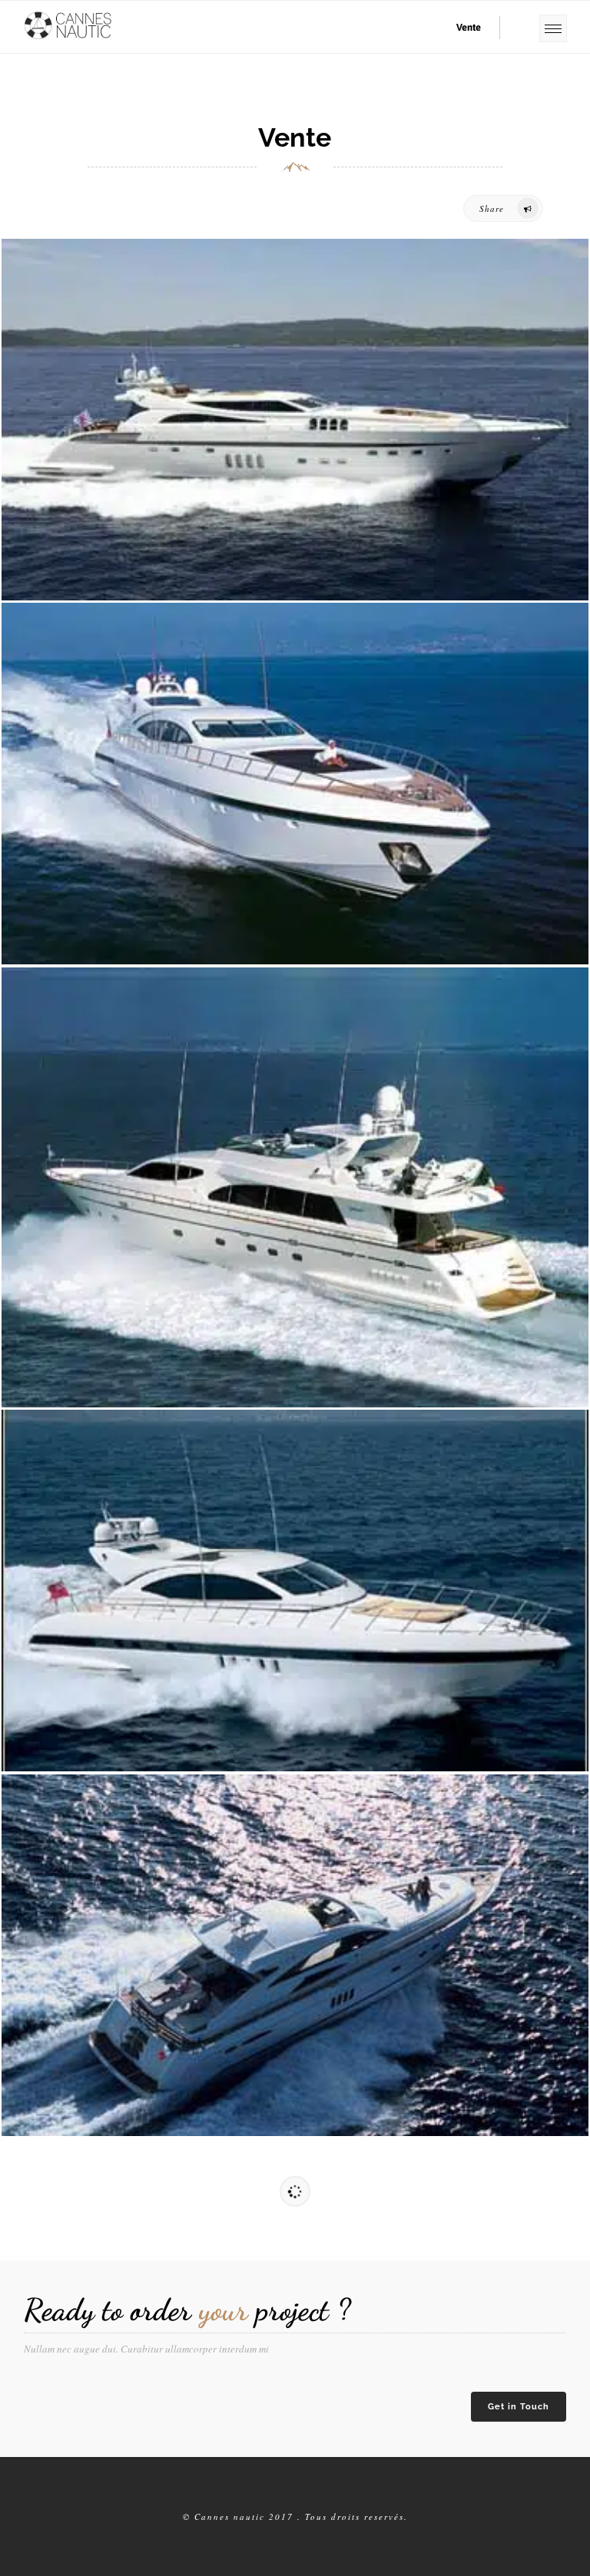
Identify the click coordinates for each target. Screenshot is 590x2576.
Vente (469, 27)
